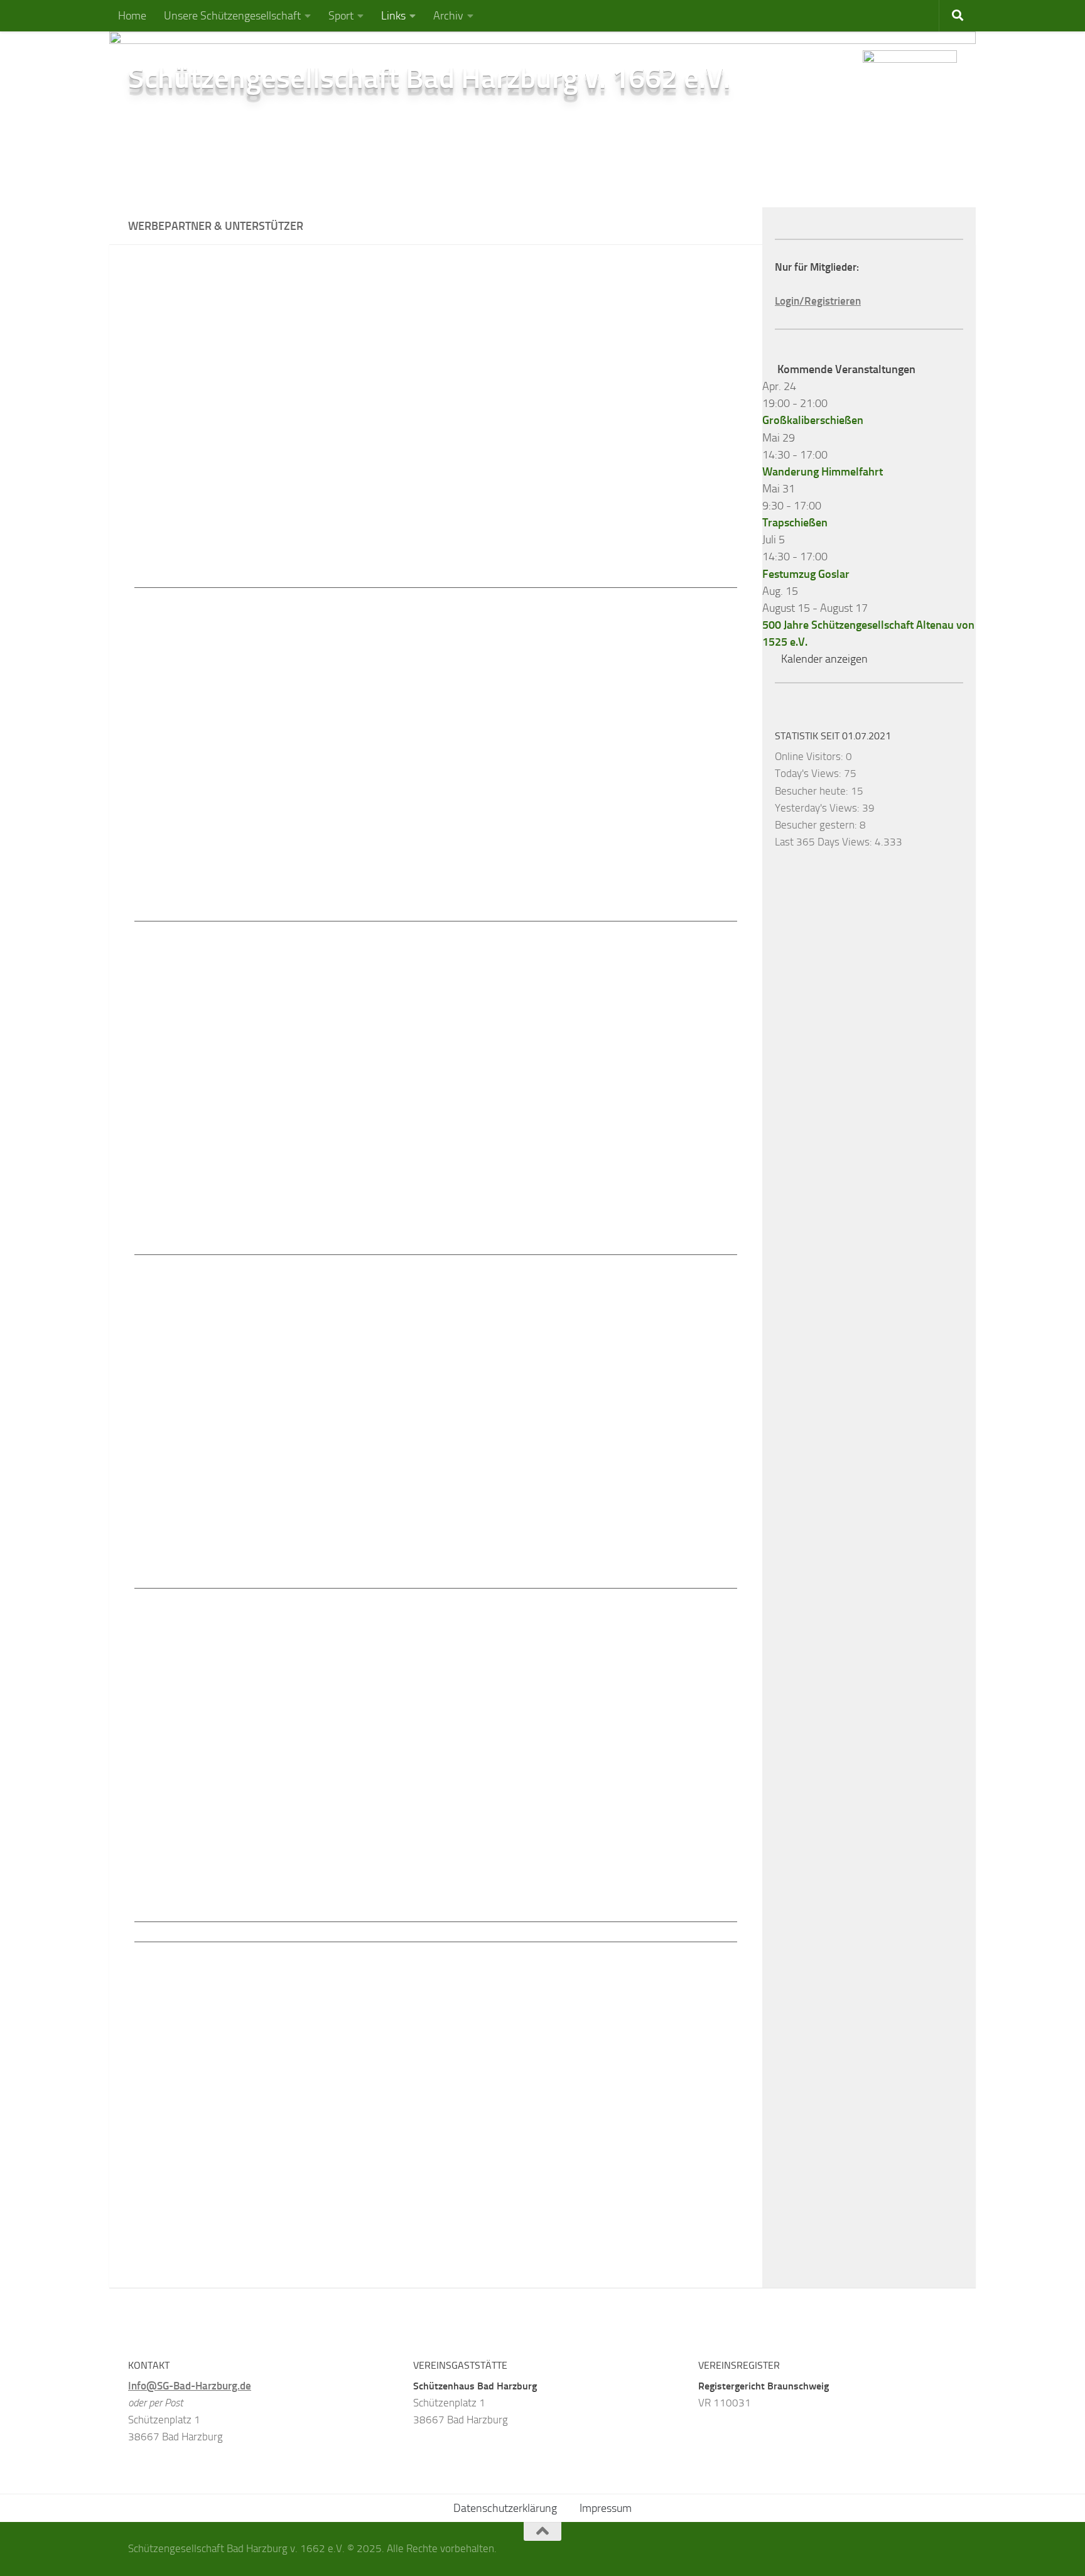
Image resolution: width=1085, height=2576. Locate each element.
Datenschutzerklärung (505, 2508)
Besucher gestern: (817, 825)
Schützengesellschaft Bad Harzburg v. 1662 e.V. (429, 78)
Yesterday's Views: (818, 808)
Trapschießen (795, 523)
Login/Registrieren (818, 301)
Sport (341, 16)
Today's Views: (809, 773)
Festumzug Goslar (806, 574)
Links (393, 16)
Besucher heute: (813, 791)
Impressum (606, 2508)
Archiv (448, 16)
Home (132, 16)
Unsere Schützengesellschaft (232, 16)
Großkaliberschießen (813, 420)
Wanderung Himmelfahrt (823, 472)
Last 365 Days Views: (825, 842)
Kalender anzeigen (824, 659)
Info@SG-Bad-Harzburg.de (190, 2386)
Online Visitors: (810, 756)
